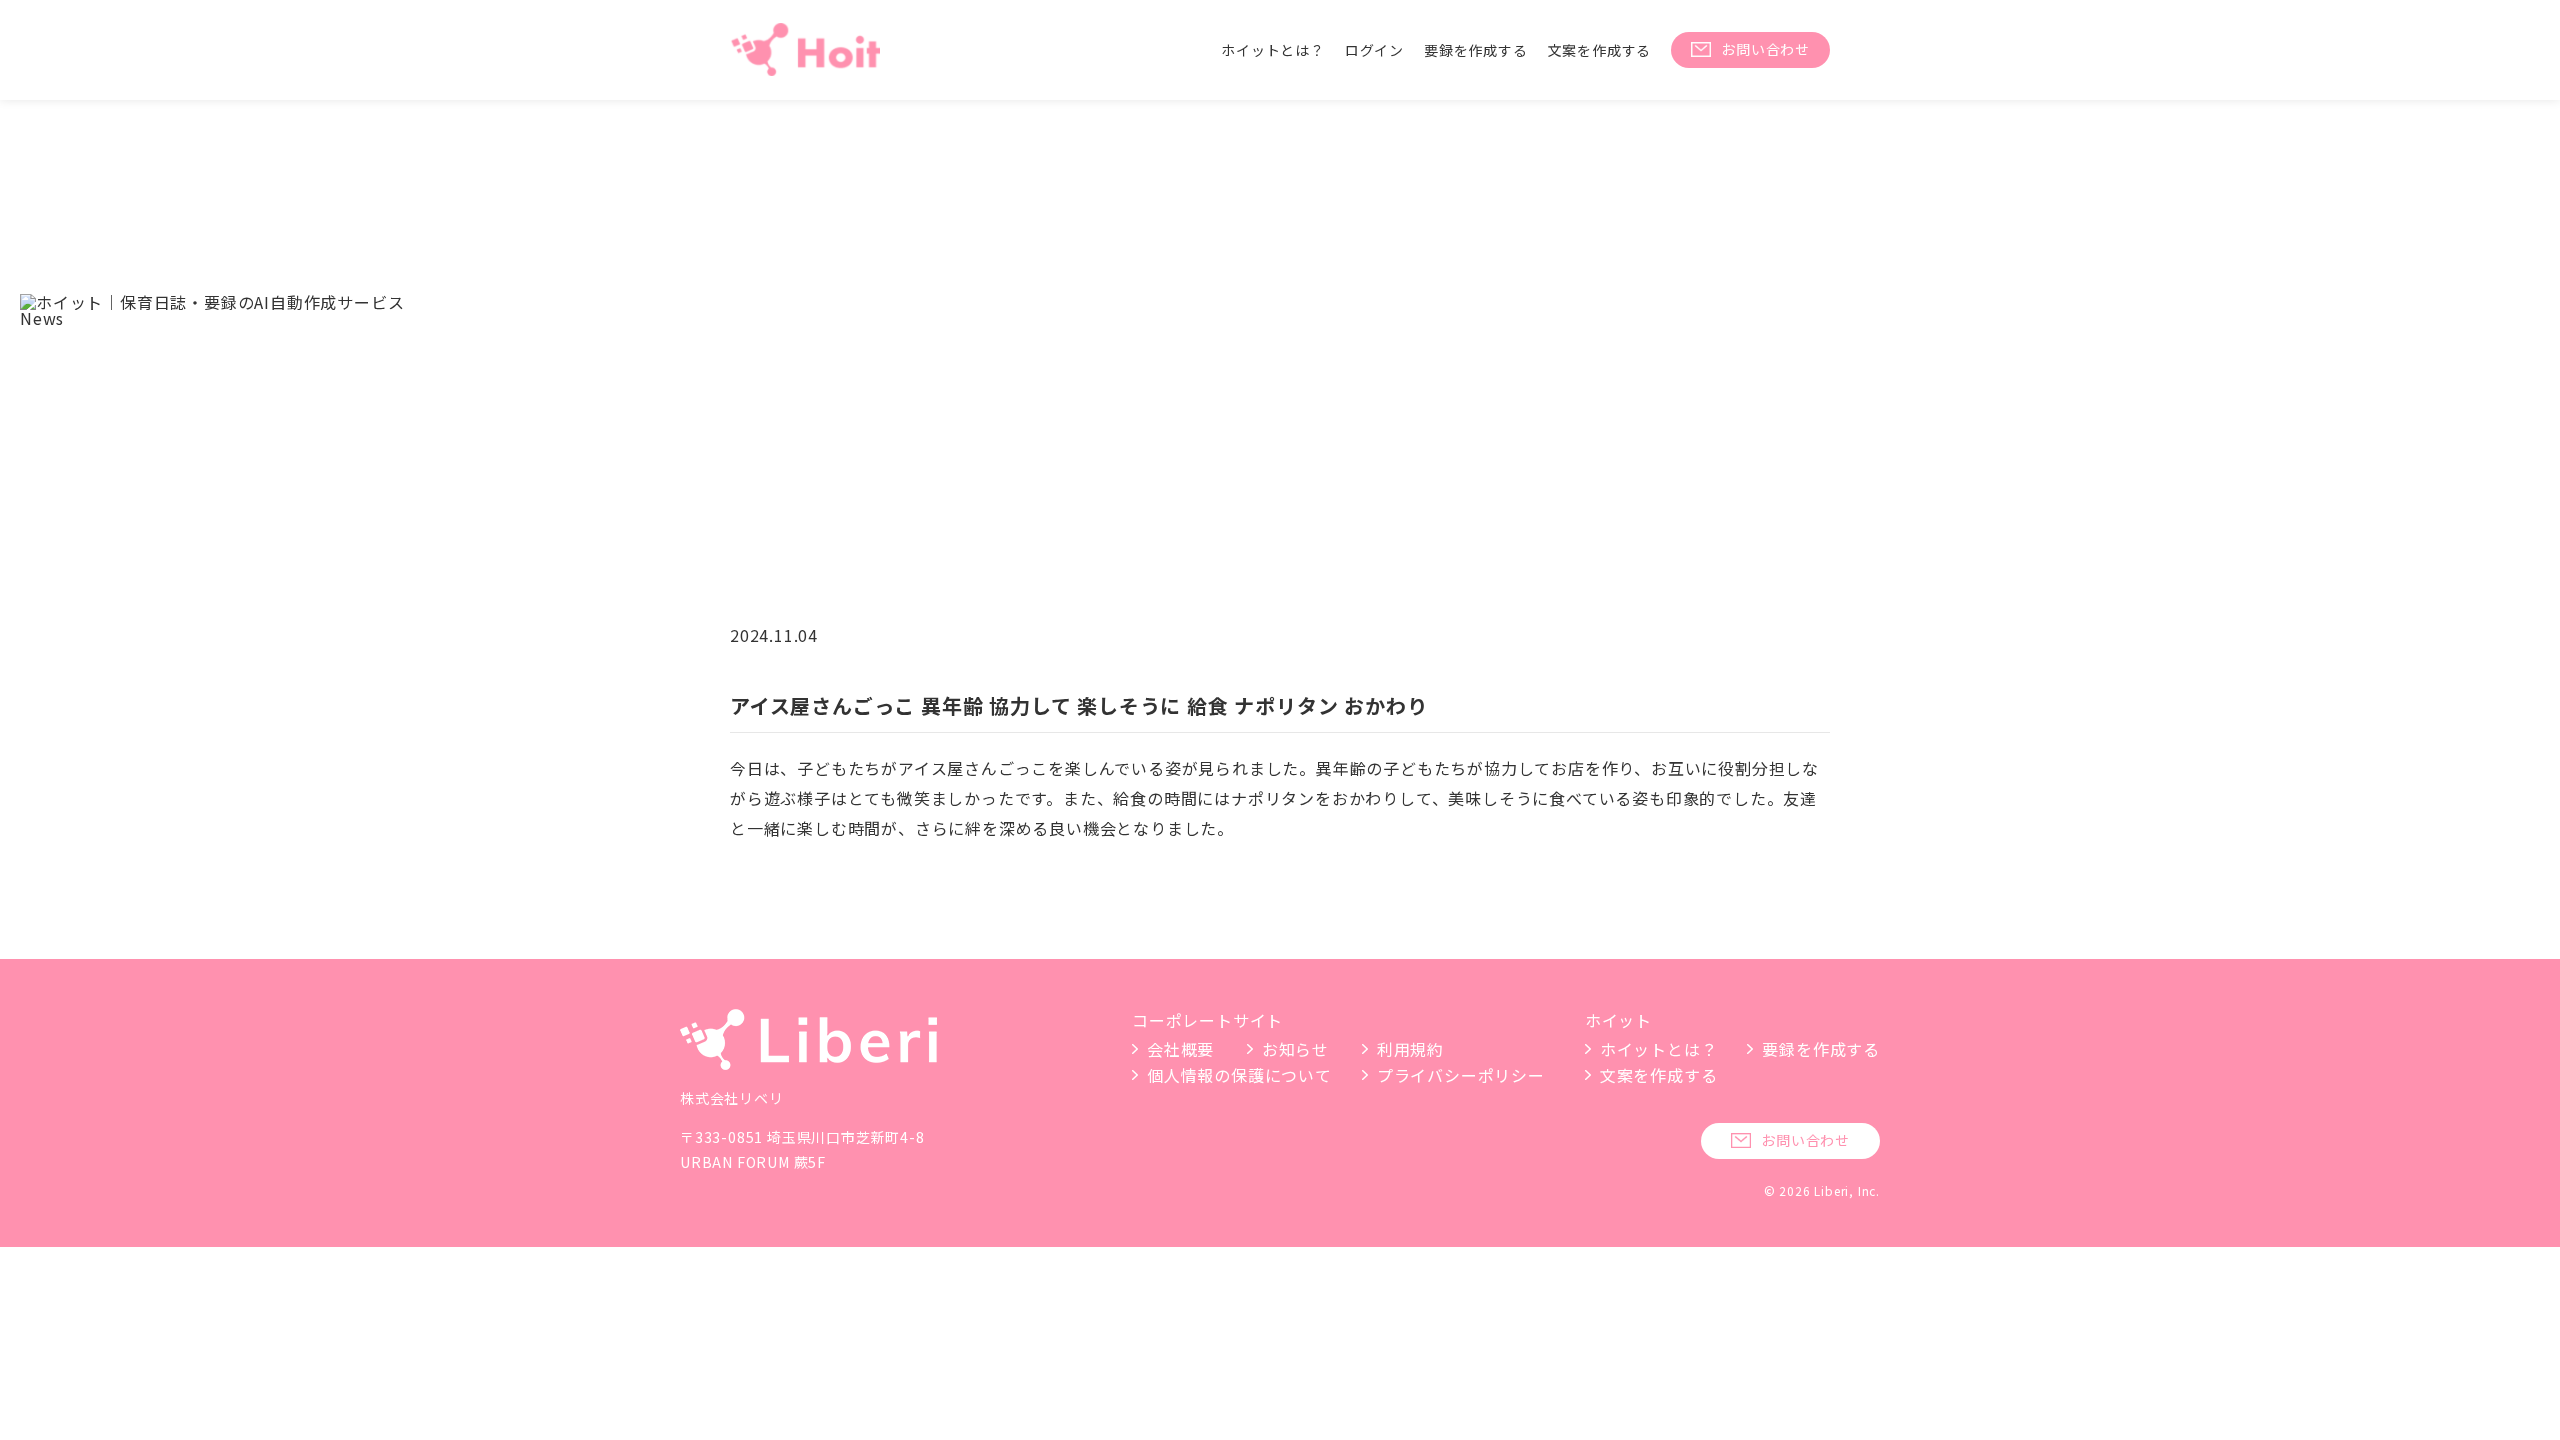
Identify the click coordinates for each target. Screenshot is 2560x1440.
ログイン (1374, 50)
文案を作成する (1600, 50)
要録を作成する (1476, 50)
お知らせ (1295, 1049)
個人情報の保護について (1239, 1075)
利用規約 (1410, 1049)
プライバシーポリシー (1461, 1075)
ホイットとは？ (1273, 50)
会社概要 (1180, 1049)
